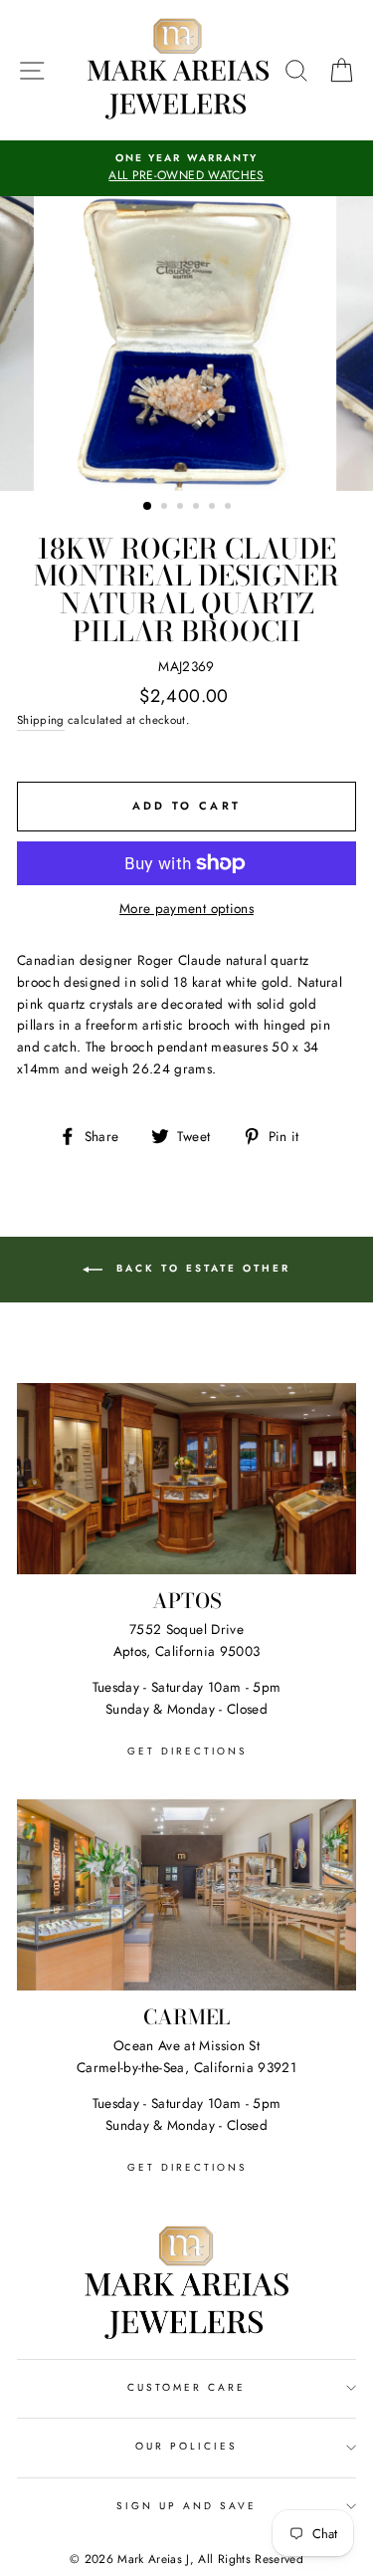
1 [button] (148, 507)
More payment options (186, 908)
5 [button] (214, 508)
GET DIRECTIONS (187, 1751)
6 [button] (230, 508)
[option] (186, 168)
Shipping (41, 720)
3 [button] (182, 508)
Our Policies (187, 2446)
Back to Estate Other (200, 1269)
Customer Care (187, 2387)
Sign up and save (187, 2506)
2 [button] (166, 508)
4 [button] (198, 508)
